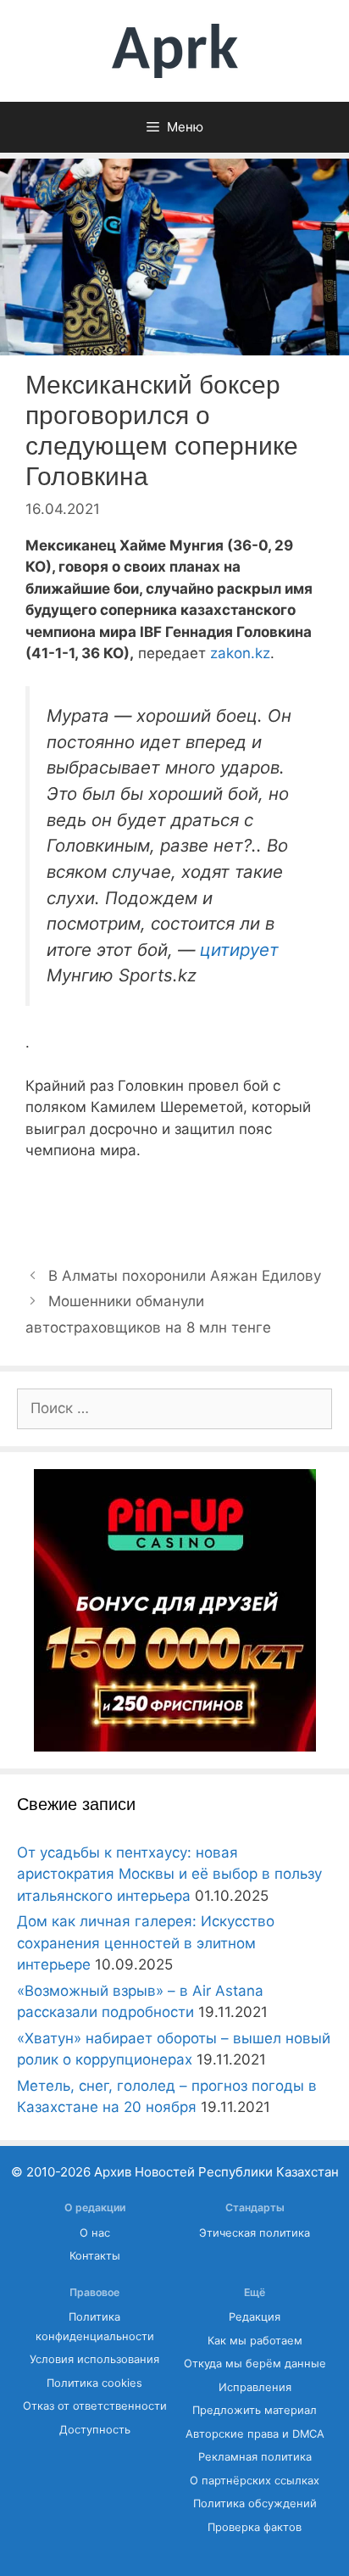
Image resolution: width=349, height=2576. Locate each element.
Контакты (95, 2256)
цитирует (239, 950)
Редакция (255, 2317)
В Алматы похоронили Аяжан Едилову (185, 1276)
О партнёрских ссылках (255, 2481)
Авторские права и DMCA (255, 2434)
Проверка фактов (255, 2527)
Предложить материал (255, 2410)
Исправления (255, 2387)
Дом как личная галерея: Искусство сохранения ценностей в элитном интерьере (146, 1943)
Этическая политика (255, 2233)
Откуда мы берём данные (255, 2364)
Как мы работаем (255, 2341)
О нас (95, 2233)
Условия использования (94, 2359)
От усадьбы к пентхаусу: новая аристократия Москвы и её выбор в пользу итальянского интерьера (169, 1874)
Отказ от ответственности (95, 2406)
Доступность (95, 2430)
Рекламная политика (255, 2457)
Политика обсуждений (255, 2503)
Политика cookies (94, 2383)
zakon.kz (240, 653)
